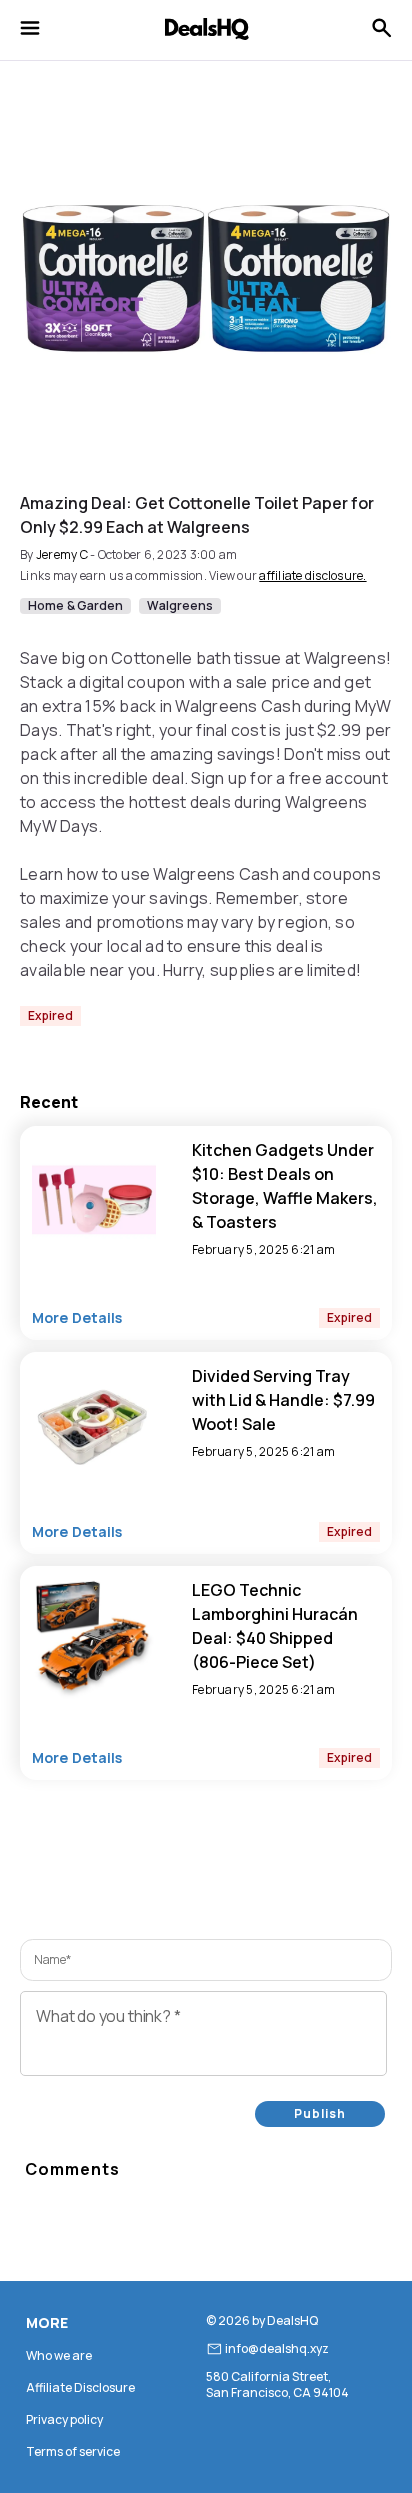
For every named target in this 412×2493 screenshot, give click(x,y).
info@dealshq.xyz (277, 2349)
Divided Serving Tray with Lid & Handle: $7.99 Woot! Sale (283, 1400)
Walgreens (180, 606)
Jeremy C (62, 554)
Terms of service (73, 2451)
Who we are (59, 2355)
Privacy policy (64, 2419)
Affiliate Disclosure (80, 2387)
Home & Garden (75, 606)
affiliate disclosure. (312, 575)
